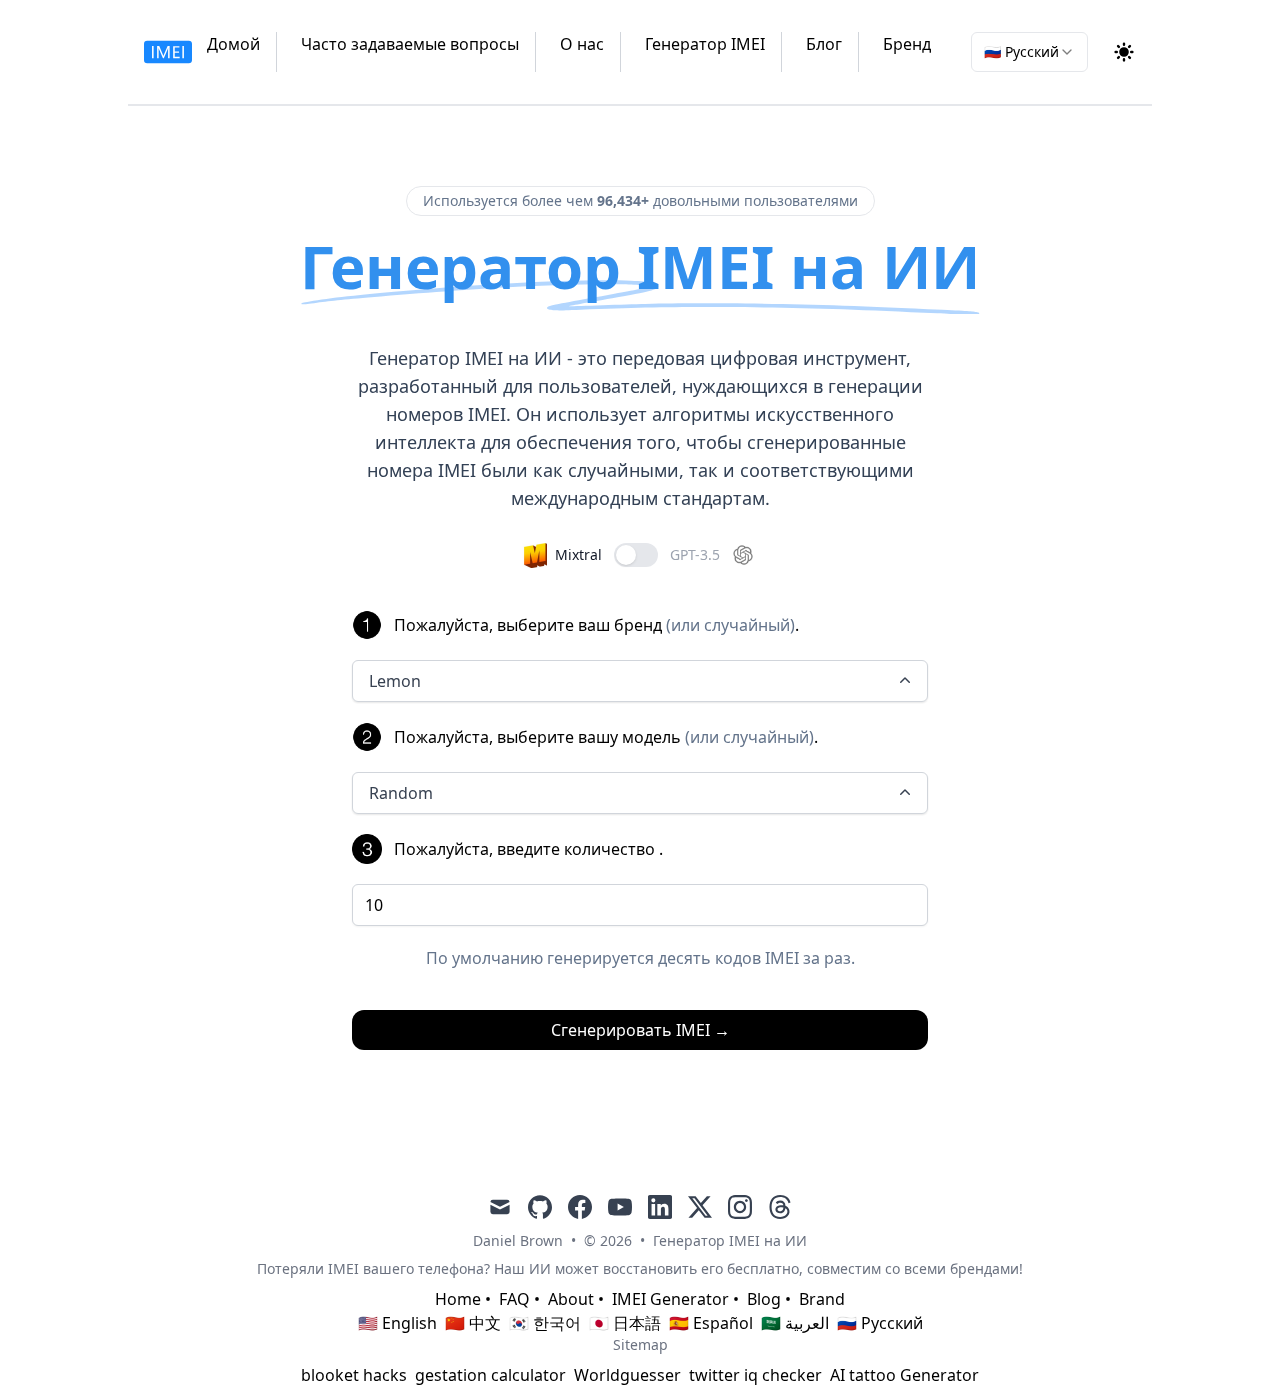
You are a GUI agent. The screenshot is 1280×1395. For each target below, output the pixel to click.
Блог (824, 44)
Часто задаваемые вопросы (410, 44)
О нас (582, 44)
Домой (233, 44)
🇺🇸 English (397, 1323)
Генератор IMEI (705, 44)
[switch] (636, 555)
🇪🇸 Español (711, 1323)
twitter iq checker (755, 1375)
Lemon (395, 681)
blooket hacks (354, 1375)
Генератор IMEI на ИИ (730, 1240)
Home (458, 1299)
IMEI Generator (670, 1299)
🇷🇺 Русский (880, 1323)
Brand (822, 1299)
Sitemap (640, 1344)
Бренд (907, 44)
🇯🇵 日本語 (625, 1323)
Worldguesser (627, 1375)
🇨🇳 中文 (473, 1323)
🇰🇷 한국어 (545, 1323)
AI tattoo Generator (904, 1375)
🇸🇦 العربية (795, 1323)
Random (401, 793)
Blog (764, 1299)
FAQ (514, 1299)
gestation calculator (490, 1375)
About (571, 1299)
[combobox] (1029, 52)
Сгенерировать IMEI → (640, 1030)
